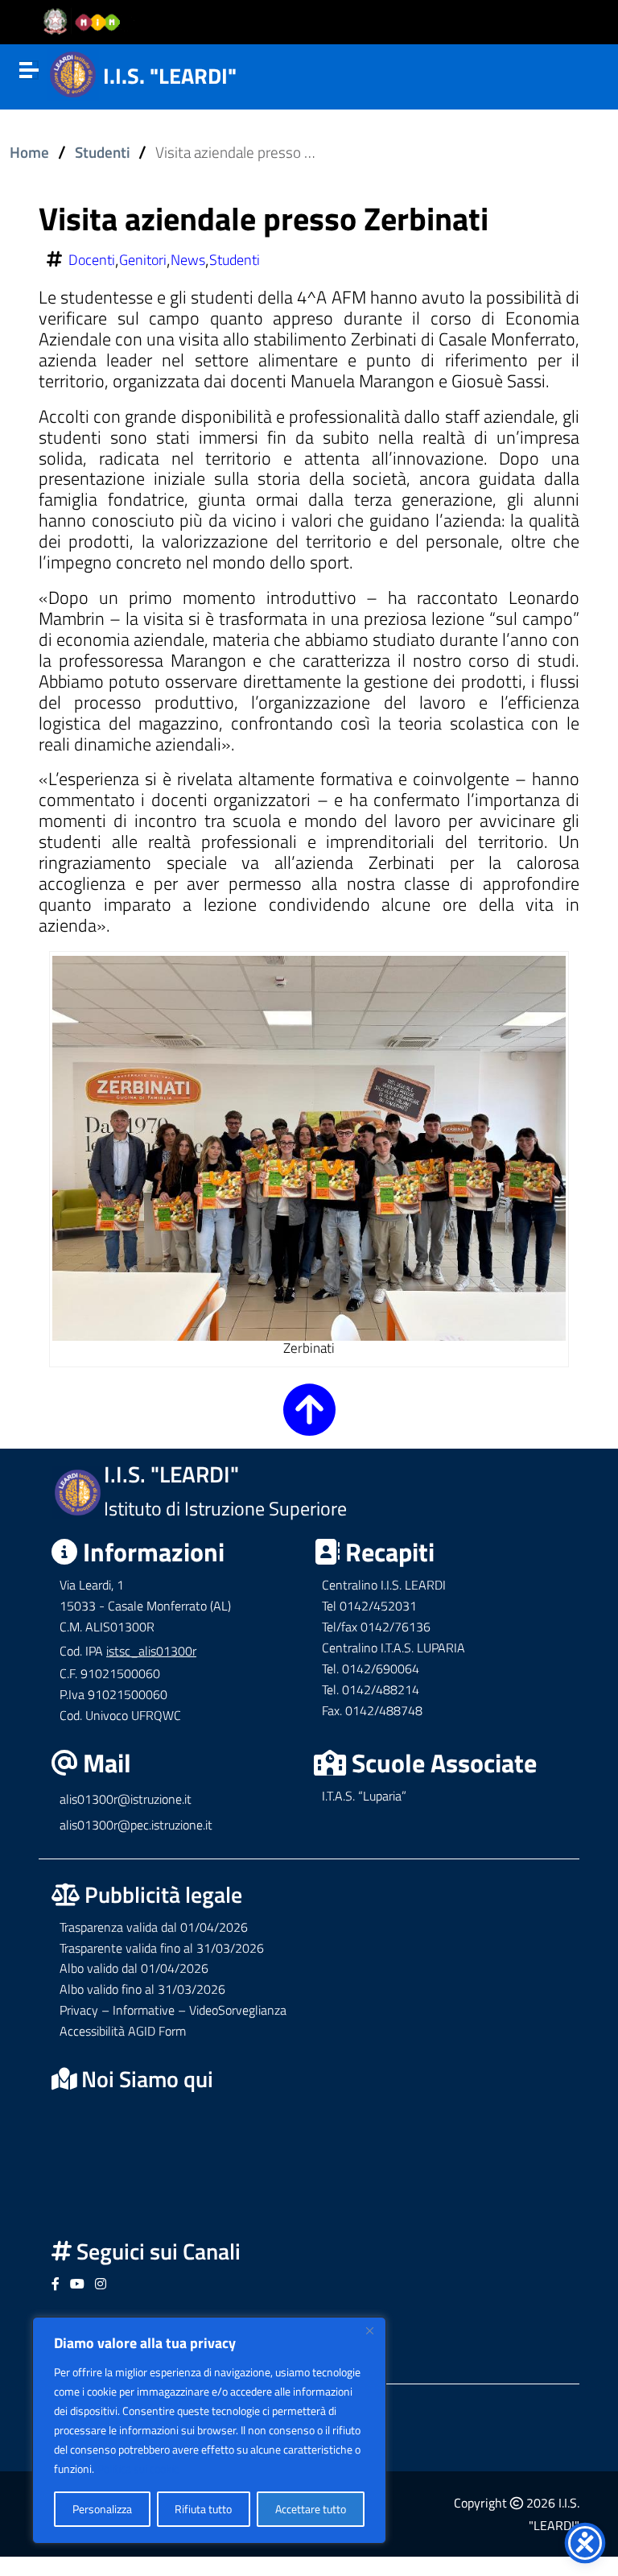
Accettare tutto (311, 2509)
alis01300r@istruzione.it (126, 1799)
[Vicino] (369, 2330)
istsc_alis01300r (151, 1651)
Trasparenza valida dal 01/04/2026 (154, 1927)
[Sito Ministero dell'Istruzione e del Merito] (87, 23)
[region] (209, 2430)
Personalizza (102, 2509)
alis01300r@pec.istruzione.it (136, 1825)
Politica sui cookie (138, 2468)
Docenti (92, 260)
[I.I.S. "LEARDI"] (73, 72)
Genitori (143, 260)
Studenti (103, 152)
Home (29, 152)
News (188, 260)
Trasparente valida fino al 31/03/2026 (162, 1948)
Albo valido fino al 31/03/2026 (142, 1989)
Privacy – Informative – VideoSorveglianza (173, 2010)
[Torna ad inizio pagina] (309, 1423)
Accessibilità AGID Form (123, 2031)
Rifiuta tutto (203, 2509)
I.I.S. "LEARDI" (170, 75)
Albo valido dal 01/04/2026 (134, 1968)
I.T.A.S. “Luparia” (364, 1796)
